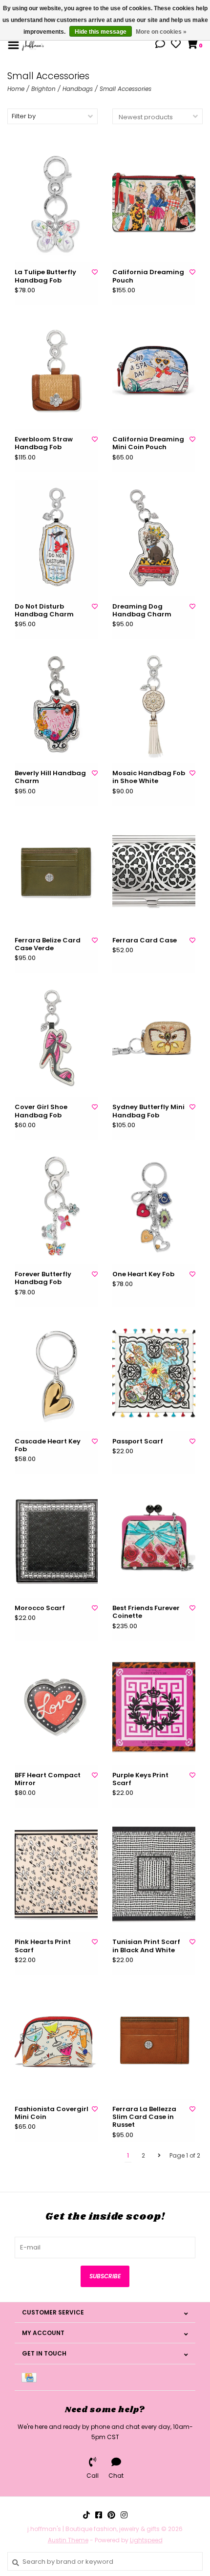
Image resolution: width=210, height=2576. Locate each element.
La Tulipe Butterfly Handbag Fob (45, 276)
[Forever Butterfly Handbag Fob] (56, 1206)
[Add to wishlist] (95, 272)
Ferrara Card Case (145, 940)
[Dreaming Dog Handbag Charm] (154, 538)
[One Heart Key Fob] (154, 1206)
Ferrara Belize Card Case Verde (48, 945)
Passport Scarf (138, 1441)
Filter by (24, 116)
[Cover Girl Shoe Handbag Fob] (56, 1039)
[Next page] (159, 2156)
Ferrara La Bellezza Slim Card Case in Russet (144, 2117)
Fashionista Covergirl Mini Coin (52, 2113)
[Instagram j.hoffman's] (124, 2515)
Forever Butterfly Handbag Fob (43, 1278)
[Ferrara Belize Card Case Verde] (56, 872)
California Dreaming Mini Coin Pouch (148, 444)
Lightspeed (146, 2540)
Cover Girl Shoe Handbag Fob (41, 1111)
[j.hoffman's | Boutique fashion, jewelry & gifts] (33, 45)
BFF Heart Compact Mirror (48, 1779)
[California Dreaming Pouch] (154, 204)
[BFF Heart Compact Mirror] (56, 1707)
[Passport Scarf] (154, 1373)
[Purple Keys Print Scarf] (154, 1707)
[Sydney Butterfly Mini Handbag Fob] (154, 1039)
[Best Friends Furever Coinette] (154, 1540)
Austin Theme (68, 2540)
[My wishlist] (176, 45)
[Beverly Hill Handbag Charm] (56, 705)
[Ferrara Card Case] (154, 872)
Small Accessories (126, 89)
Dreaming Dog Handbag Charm (142, 611)
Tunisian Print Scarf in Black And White (146, 1946)
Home (16, 89)
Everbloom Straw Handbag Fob (44, 444)
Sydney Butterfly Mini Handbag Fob (148, 1111)
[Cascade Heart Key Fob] (56, 1373)
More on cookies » (161, 32)
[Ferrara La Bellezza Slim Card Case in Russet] (154, 2041)
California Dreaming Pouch (148, 276)
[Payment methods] (31, 2377)
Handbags (78, 89)
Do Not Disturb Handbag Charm (44, 611)
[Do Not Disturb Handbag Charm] (56, 538)
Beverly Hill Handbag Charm (50, 777)
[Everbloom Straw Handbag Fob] (56, 371)
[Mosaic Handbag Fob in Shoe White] (154, 705)
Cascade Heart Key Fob (48, 1446)
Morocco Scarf (40, 1608)
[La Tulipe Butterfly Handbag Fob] (56, 204)
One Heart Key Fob (143, 1274)
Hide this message (101, 32)
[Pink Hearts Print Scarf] (56, 1874)
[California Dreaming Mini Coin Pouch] (154, 371)
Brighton (43, 89)
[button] (160, 45)
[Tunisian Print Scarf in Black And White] (154, 1874)
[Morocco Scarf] (56, 1540)
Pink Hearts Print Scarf (43, 1946)
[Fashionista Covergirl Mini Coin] (56, 2041)
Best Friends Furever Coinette (146, 1612)
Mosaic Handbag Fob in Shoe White (149, 777)
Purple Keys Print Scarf (140, 1779)
